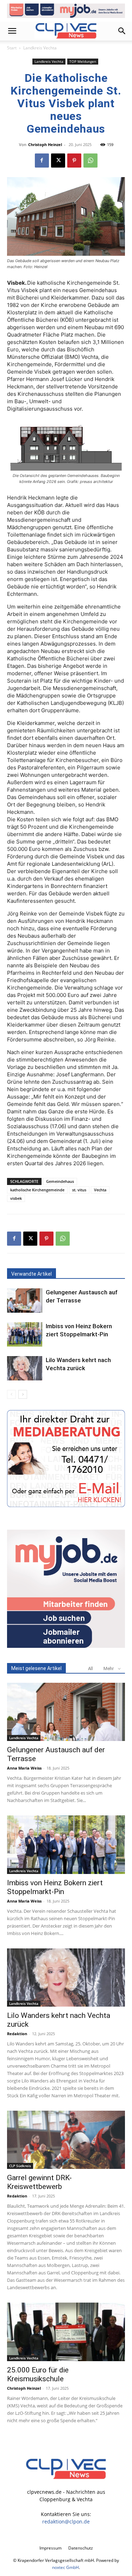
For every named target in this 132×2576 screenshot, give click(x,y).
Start (12, 48)
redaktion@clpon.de (66, 2521)
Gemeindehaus (60, 1181)
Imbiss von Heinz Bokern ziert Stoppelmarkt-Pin (55, 1887)
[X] (58, 161)
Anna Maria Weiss (24, 1768)
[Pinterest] (74, 161)
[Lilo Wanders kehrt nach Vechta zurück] (25, 1368)
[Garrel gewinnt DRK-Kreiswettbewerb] (66, 2140)
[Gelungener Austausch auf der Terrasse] (25, 1301)
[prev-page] (11, 1394)
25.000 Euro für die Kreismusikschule (38, 2374)
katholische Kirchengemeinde (37, 1190)
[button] (12, 31)
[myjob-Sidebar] (66, 1646)
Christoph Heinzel (45, 144)
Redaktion (17, 2034)
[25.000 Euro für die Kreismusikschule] (66, 2332)
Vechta (100, 1190)
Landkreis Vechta (40, 48)
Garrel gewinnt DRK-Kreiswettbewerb (39, 2182)
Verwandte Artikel (32, 1274)
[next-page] (23, 1394)
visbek (16, 1198)
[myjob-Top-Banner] (66, 11)
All (90, 1668)
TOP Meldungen (83, 61)
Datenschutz (81, 2548)
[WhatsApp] (90, 161)
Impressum (51, 2548)
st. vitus (79, 1190)
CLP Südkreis (20, 2166)
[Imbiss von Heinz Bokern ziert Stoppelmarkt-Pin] (25, 1334)
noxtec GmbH (65, 2567)
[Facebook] (42, 161)
